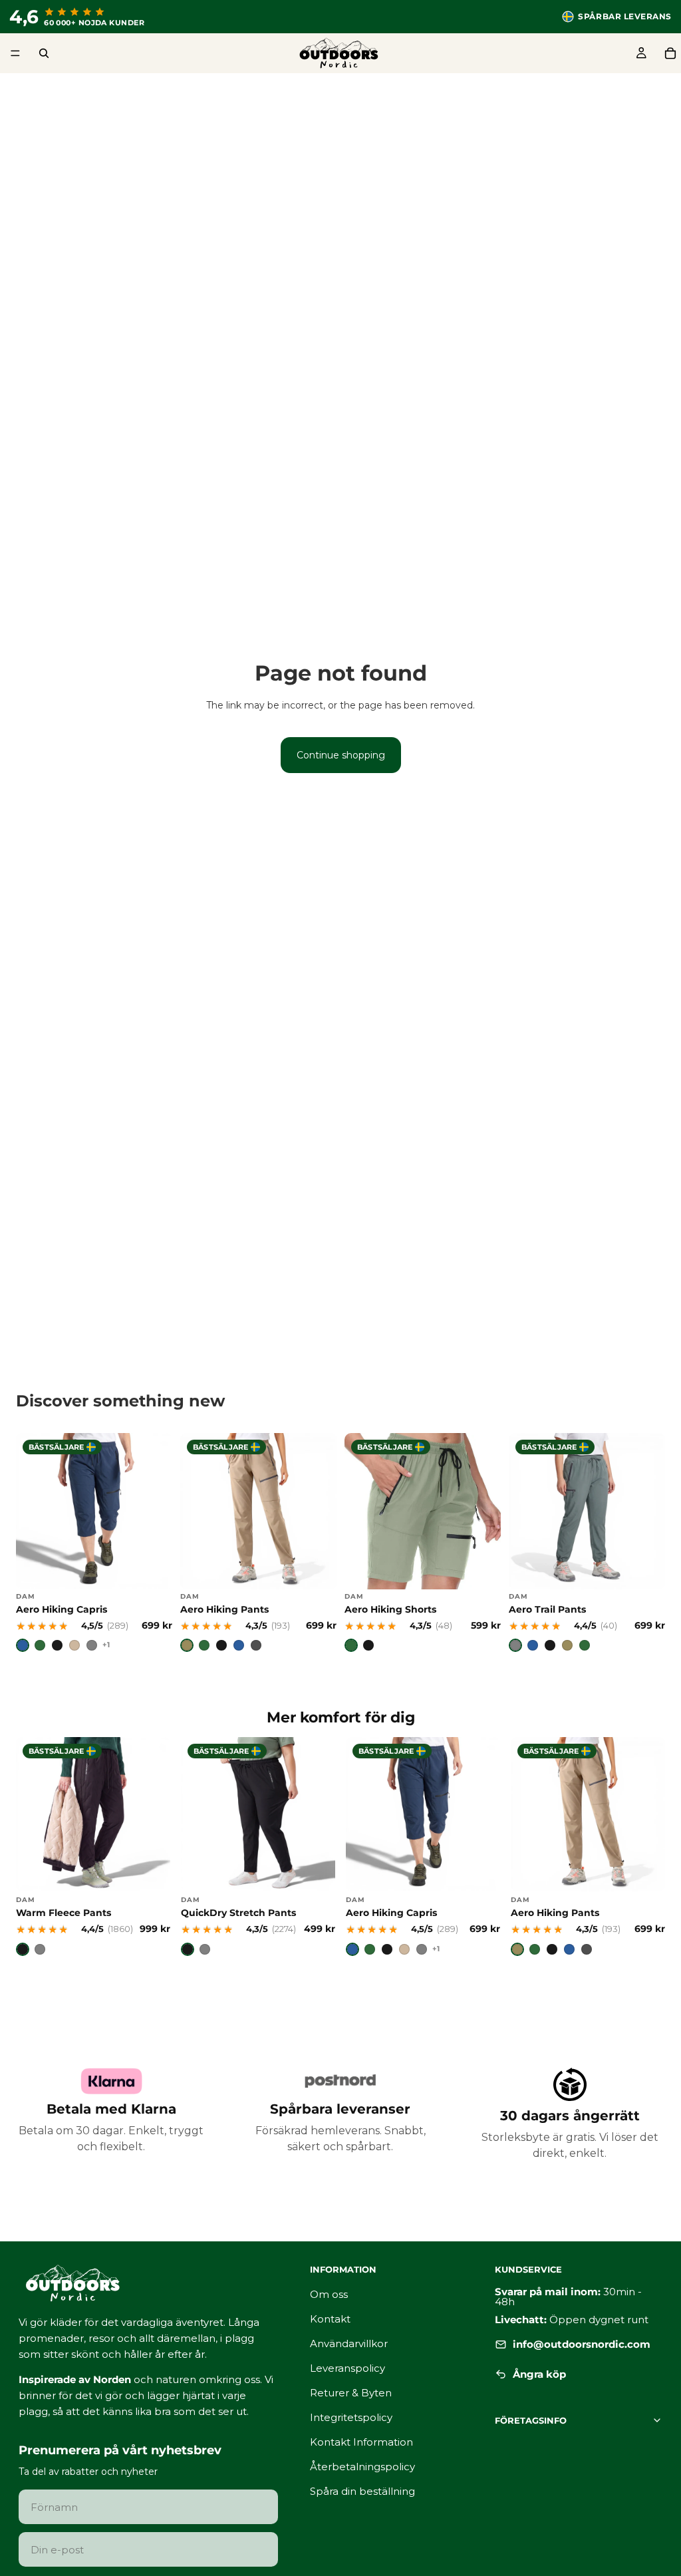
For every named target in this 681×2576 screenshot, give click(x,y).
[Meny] (15, 53)
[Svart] (57, 1645)
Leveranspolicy (347, 2368)
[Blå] (23, 1645)
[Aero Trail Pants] (587, 1542)
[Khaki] (187, 1645)
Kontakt (330, 2319)
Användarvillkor (349, 2343)
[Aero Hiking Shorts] (423, 1542)
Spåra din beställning (362, 2491)
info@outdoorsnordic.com (582, 2344)
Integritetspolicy (351, 2417)
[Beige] (74, 1645)
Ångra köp (539, 2375)
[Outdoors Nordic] (148, 2283)
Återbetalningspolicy (362, 2467)
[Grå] (92, 1645)
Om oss (329, 2294)
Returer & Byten (351, 2393)
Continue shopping (341, 755)
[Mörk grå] (256, 1645)
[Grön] (40, 1645)
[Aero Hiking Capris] (94, 1542)
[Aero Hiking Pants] (258, 1542)
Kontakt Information (361, 2442)
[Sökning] (44, 53)
